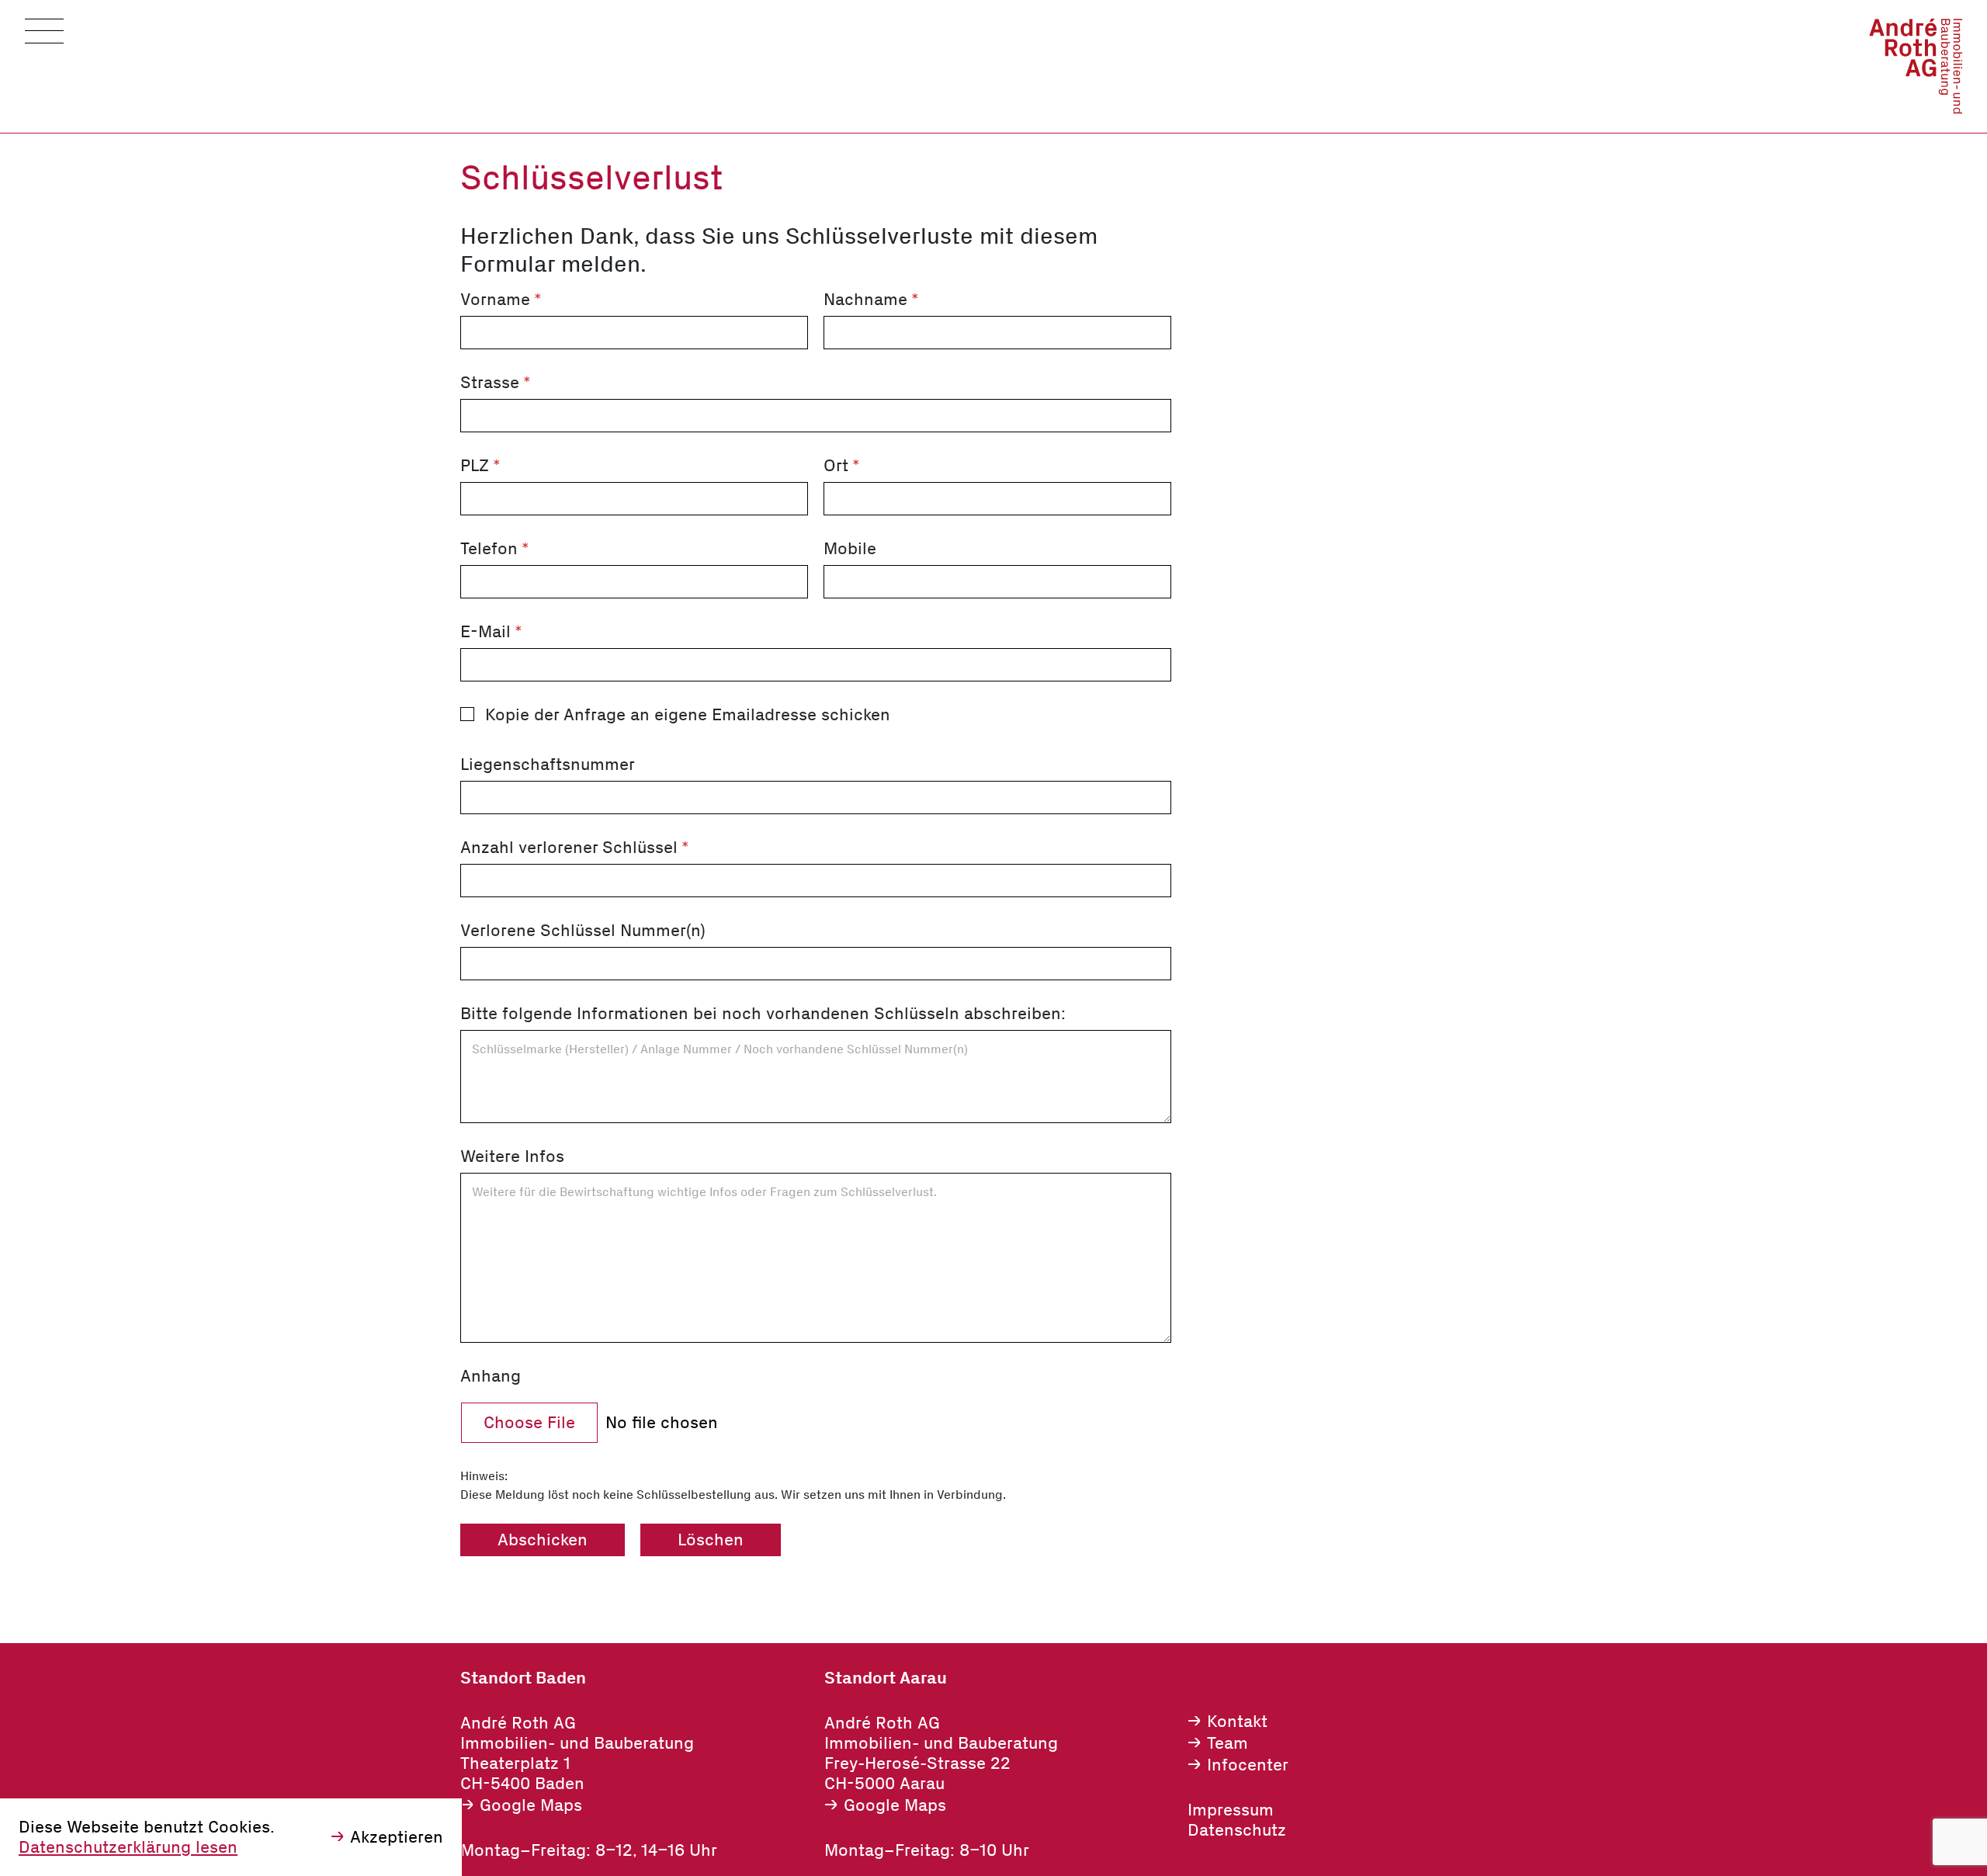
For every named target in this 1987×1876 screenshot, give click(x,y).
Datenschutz (1237, 1830)
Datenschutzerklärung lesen (128, 1847)
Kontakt (1237, 1722)
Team (1228, 1743)
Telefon (495, 549)
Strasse (496, 383)
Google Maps (531, 1805)
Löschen (711, 1540)
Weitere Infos (512, 1156)
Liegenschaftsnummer (548, 765)
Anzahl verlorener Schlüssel (575, 848)
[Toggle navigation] (44, 31)
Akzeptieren (397, 1837)
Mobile (850, 549)
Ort (842, 466)
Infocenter (1248, 1765)
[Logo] (1916, 66)
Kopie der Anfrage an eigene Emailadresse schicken (688, 715)
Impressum (1231, 1810)
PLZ (480, 466)
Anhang (491, 1376)
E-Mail (491, 632)
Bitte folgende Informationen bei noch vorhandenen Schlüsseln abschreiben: (763, 1014)
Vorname (501, 300)
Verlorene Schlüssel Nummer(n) (583, 931)
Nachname (871, 300)
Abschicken (543, 1540)
